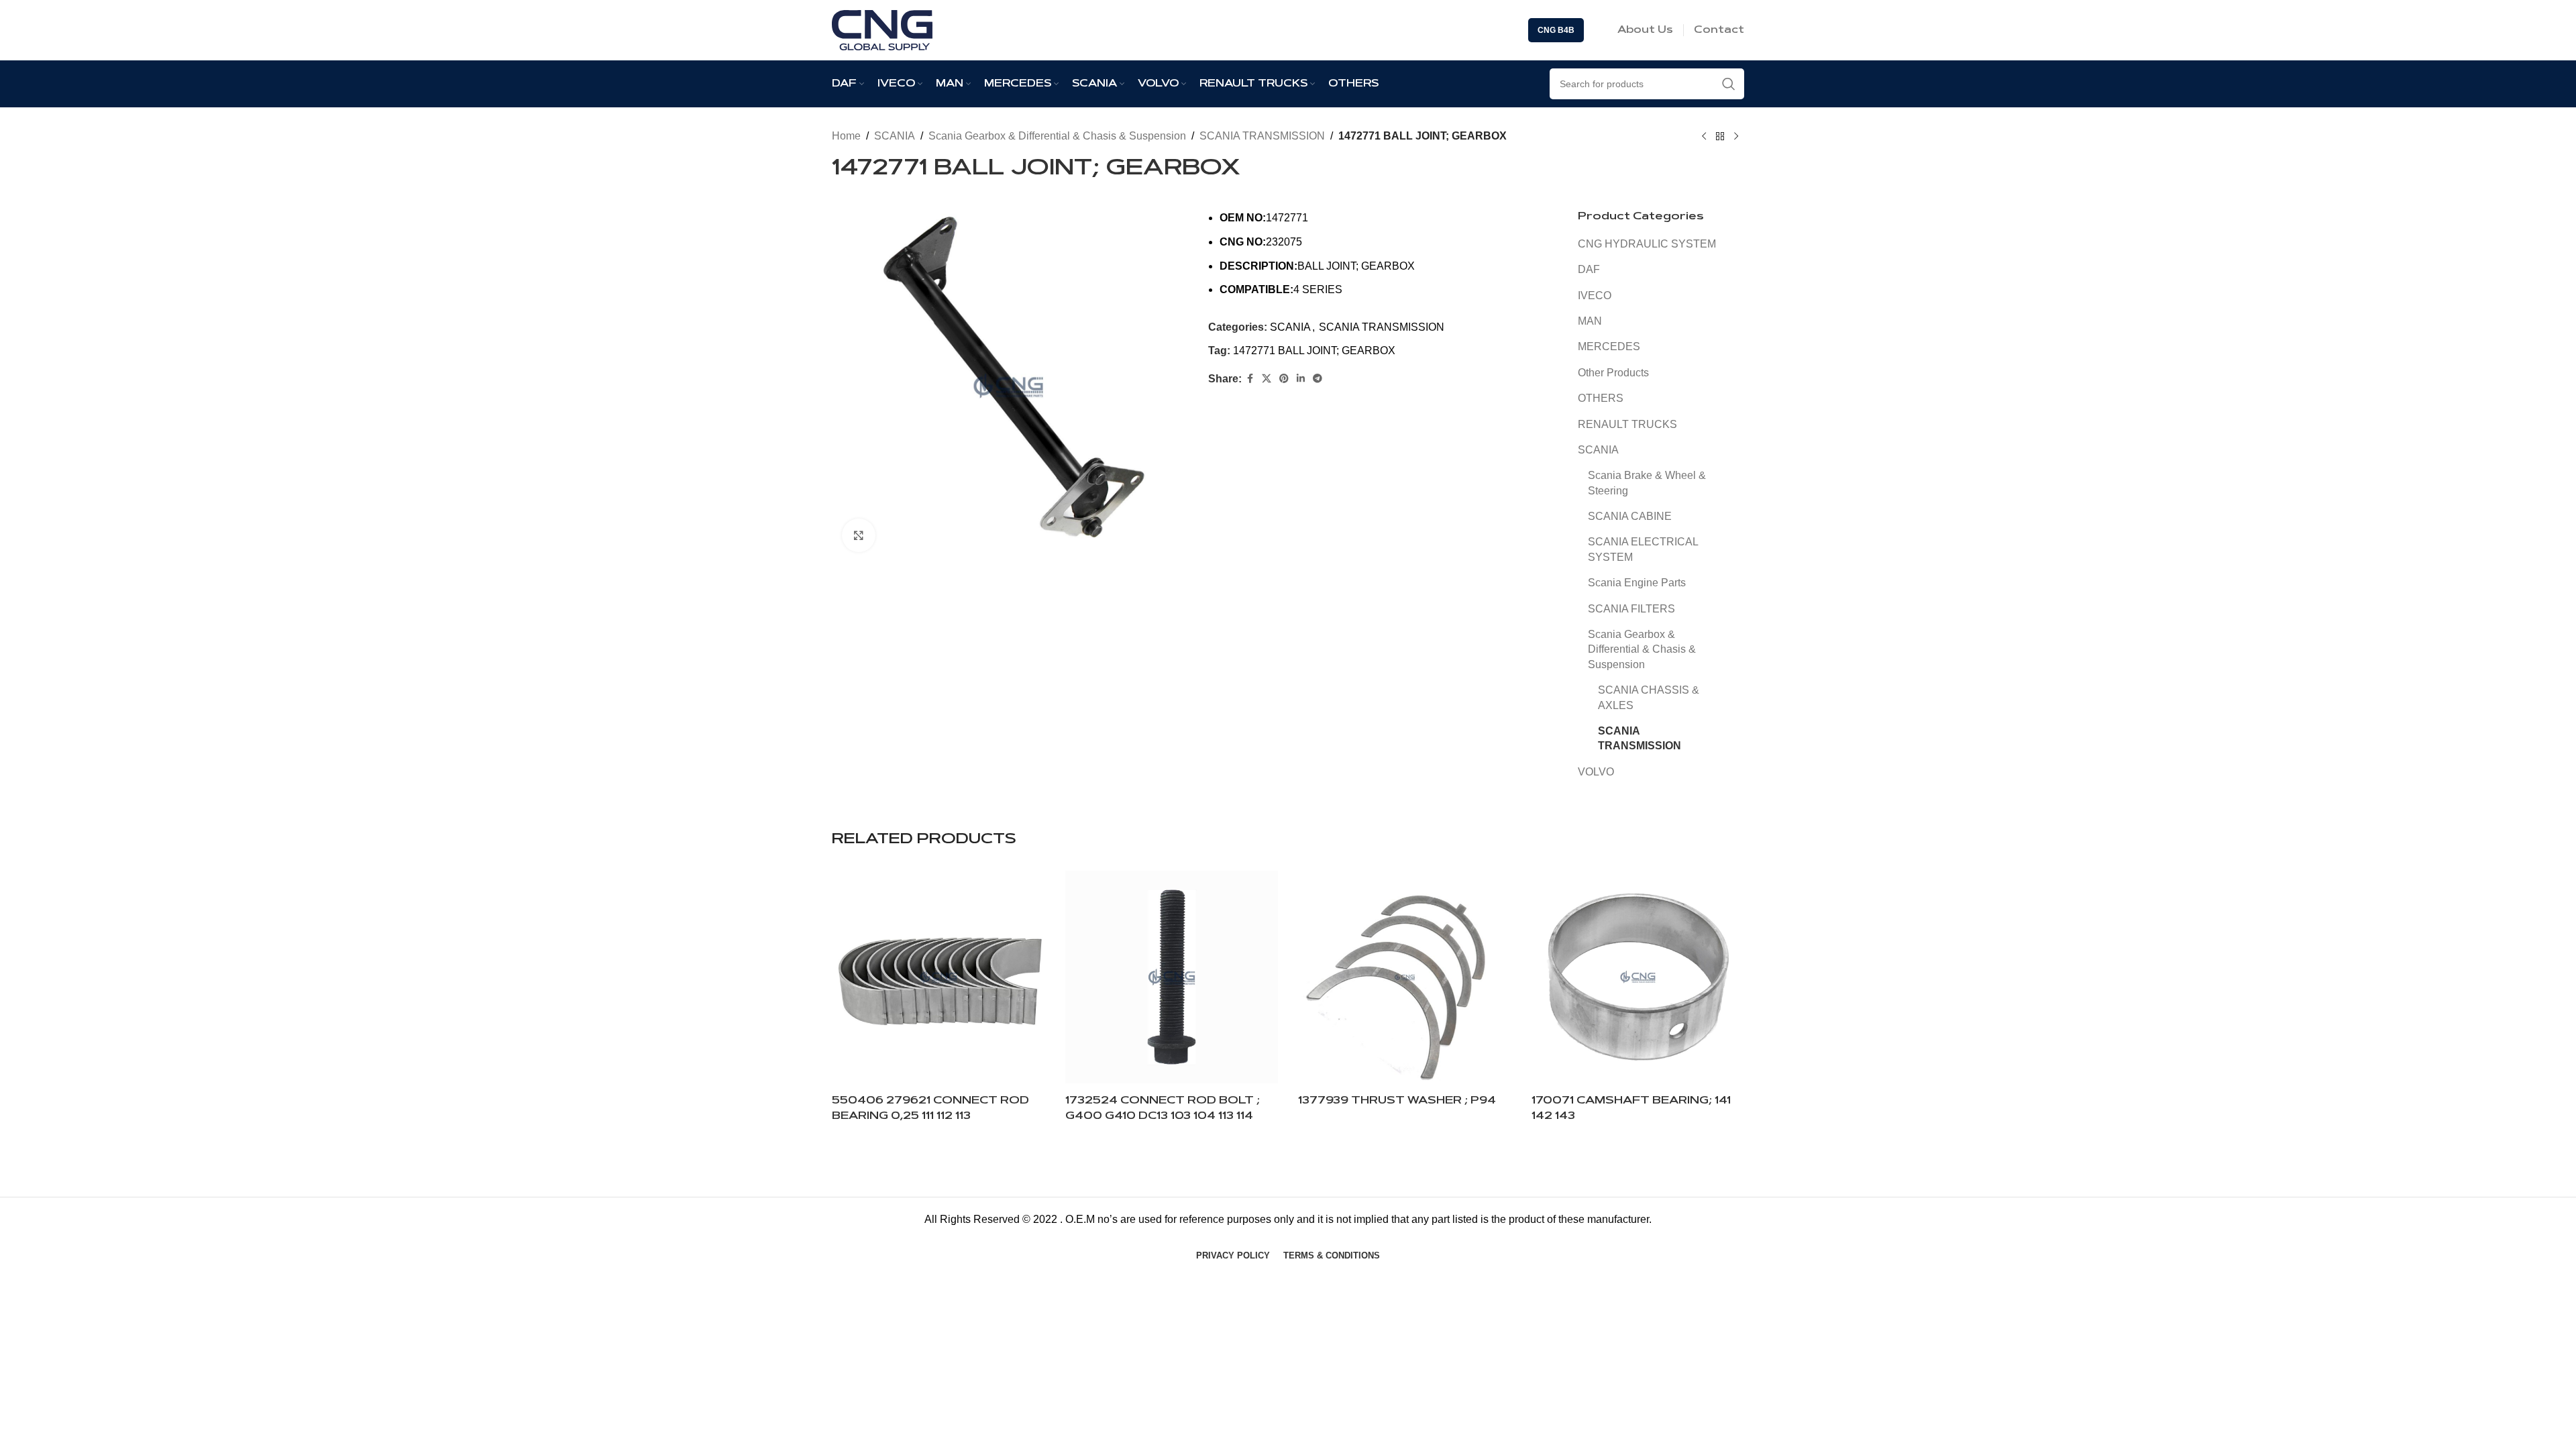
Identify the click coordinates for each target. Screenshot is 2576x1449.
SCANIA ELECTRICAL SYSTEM (1643, 549)
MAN (1590, 321)
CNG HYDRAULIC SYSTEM (1647, 244)
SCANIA (895, 136)
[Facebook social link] (1250, 379)
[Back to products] (1720, 137)
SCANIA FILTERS (1631, 609)
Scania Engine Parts (1637, 583)
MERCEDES (1609, 346)
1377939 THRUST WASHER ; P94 (1397, 1101)
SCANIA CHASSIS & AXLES (1649, 697)
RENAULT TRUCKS (1627, 424)
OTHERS (1601, 398)
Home (846, 136)
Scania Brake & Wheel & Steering (1647, 483)
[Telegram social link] (1318, 379)
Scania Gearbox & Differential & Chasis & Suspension (1057, 136)
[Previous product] (1704, 137)
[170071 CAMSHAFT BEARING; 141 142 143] (1638, 977)
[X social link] (1267, 379)
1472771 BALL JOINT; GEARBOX (1314, 351)
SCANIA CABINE (1630, 516)
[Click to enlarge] (859, 535)
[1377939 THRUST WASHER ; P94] (1405, 977)
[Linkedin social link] (1301, 379)
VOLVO (1596, 772)
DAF (1589, 269)
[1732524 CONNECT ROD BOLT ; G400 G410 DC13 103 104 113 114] (1172, 977)
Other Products (1613, 373)
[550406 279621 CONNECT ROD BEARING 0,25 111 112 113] (938, 977)
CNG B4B (1556, 30)
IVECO (1595, 296)
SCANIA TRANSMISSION (1262, 136)
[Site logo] (882, 29)
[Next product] (1736, 137)
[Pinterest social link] (1284, 379)
